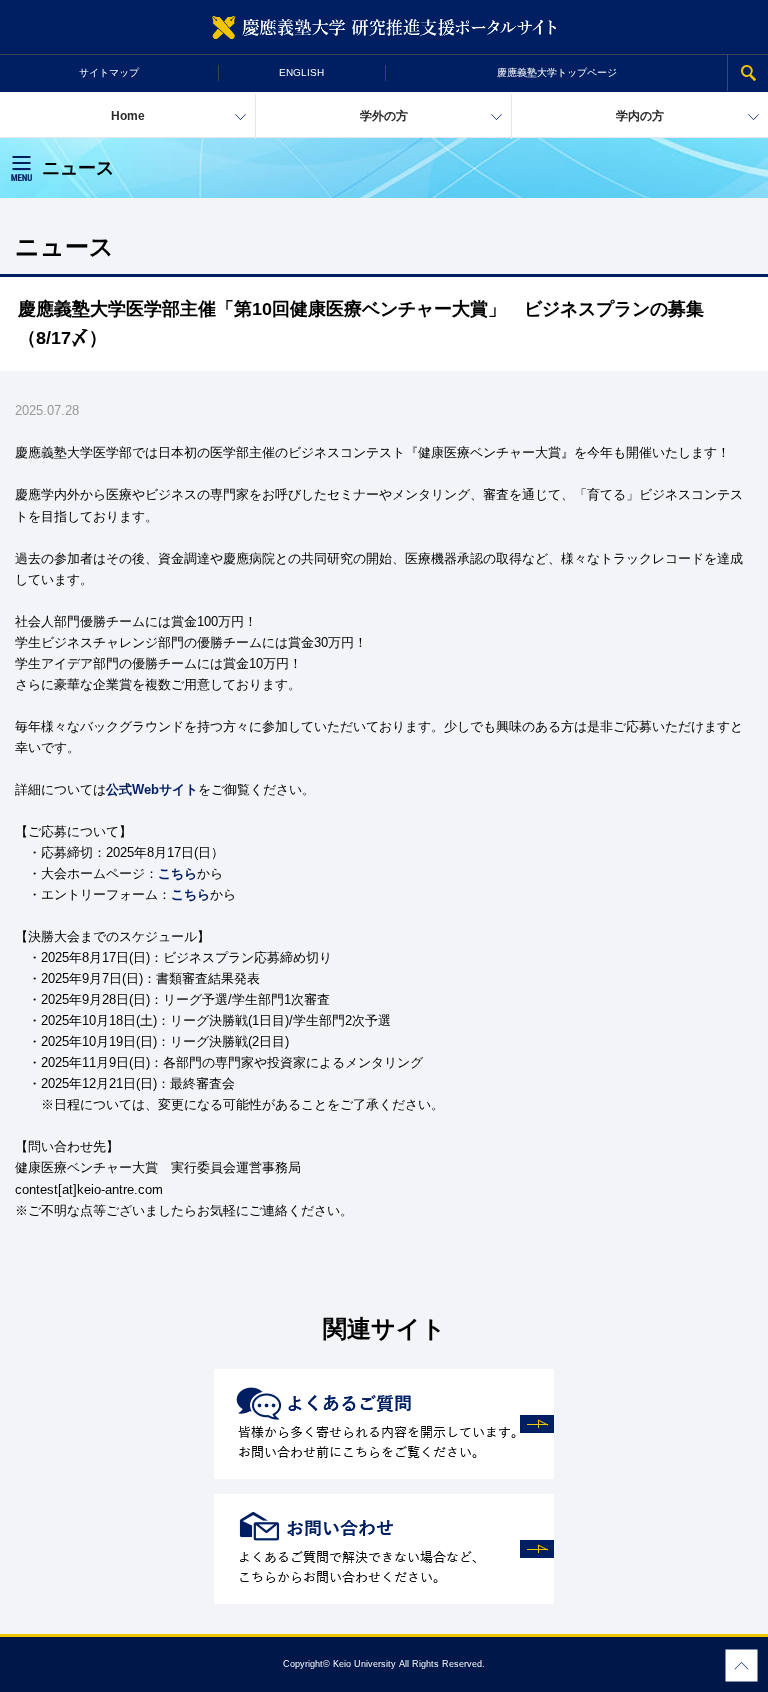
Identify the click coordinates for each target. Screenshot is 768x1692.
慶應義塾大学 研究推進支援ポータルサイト (384, 27)
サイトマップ (109, 72)
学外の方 (384, 116)
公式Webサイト (152, 789)
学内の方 (640, 116)
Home (128, 116)
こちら (177, 873)
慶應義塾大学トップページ (557, 72)
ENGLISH (301, 72)
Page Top (741, 1665)
